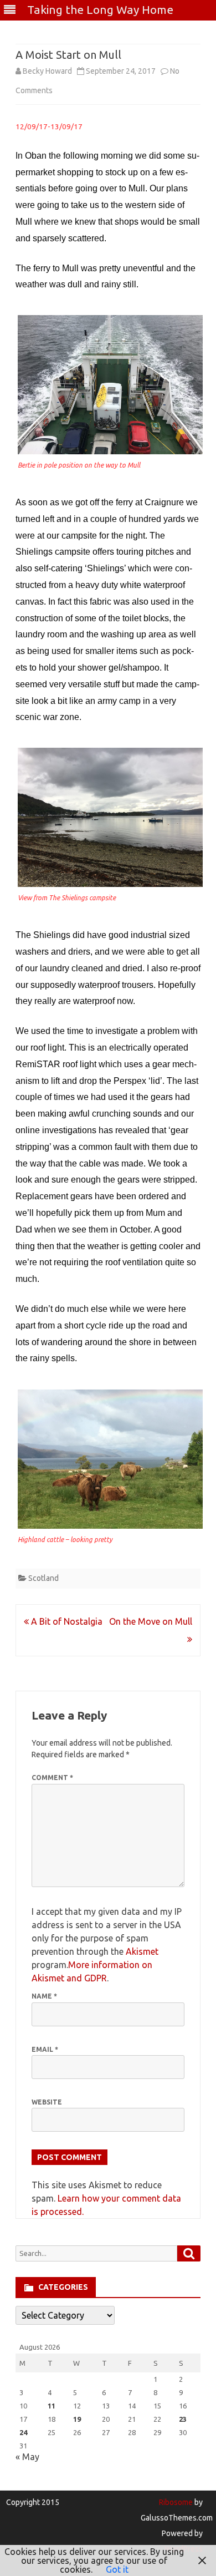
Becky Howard (47, 71)
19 (77, 2419)
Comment (52, 1778)
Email (45, 2049)
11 (52, 2406)
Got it (117, 2569)
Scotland (43, 1578)
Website (47, 2102)
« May (27, 2457)
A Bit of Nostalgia (66, 1621)
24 (23, 2432)
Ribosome (176, 2502)
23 (183, 2419)
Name (44, 1996)
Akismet (142, 1951)
